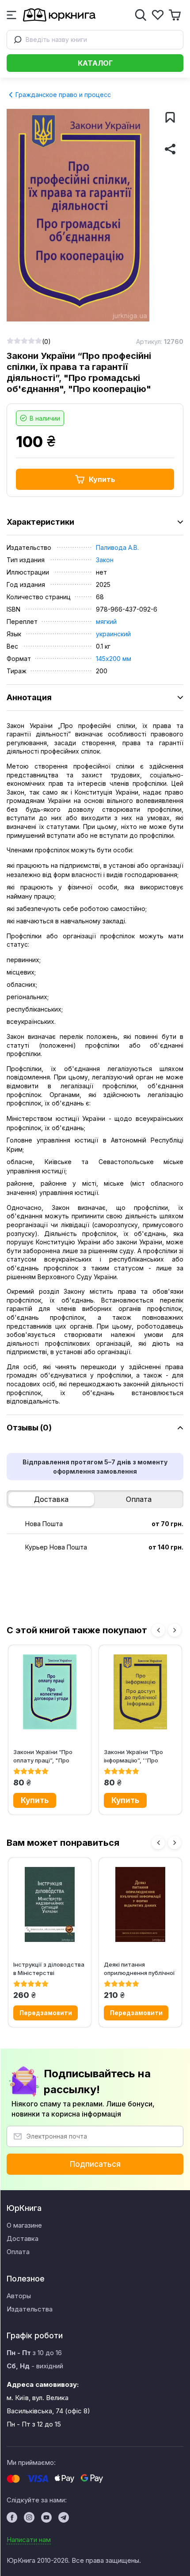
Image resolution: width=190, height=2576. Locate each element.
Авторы (19, 2296)
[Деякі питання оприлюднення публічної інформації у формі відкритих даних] (140, 1904)
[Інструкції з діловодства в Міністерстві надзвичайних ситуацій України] (50, 1904)
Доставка (51, 1499)
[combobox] (95, 40)
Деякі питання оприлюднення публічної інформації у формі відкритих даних (139, 1969)
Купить (102, 479)
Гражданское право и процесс (62, 95)
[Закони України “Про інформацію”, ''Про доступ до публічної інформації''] (140, 1692)
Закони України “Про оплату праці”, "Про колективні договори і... (47, 1756)
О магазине (24, 2225)
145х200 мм (114, 659)
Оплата (139, 1499)
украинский (113, 634)
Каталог (95, 63)
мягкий (106, 622)
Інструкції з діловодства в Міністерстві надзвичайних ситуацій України (49, 1969)
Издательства (30, 2309)
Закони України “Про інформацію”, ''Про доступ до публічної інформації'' (133, 1756)
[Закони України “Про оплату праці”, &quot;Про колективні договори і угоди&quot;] (50, 1692)
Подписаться (95, 2164)
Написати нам (29, 2540)
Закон (105, 560)
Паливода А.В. (117, 547)
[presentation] (158, 1630)
